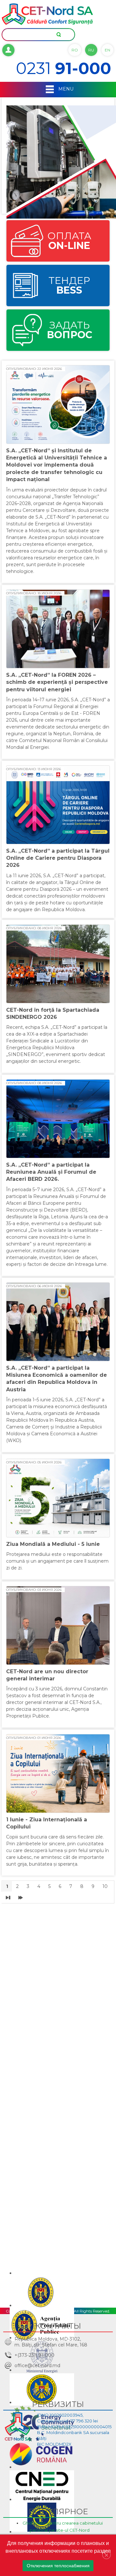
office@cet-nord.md (37, 2366)
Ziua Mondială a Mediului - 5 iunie (53, 1544)
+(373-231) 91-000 (34, 2355)
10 (105, 1886)
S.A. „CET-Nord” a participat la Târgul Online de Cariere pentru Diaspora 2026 (58, 858)
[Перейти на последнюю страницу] (21, 1897)
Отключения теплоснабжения (58, 2566)
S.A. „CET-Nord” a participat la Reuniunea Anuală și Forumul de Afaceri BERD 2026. (51, 1172)
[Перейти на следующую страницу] (8, 1897)
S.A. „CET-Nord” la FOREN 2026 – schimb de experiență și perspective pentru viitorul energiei (57, 682)
